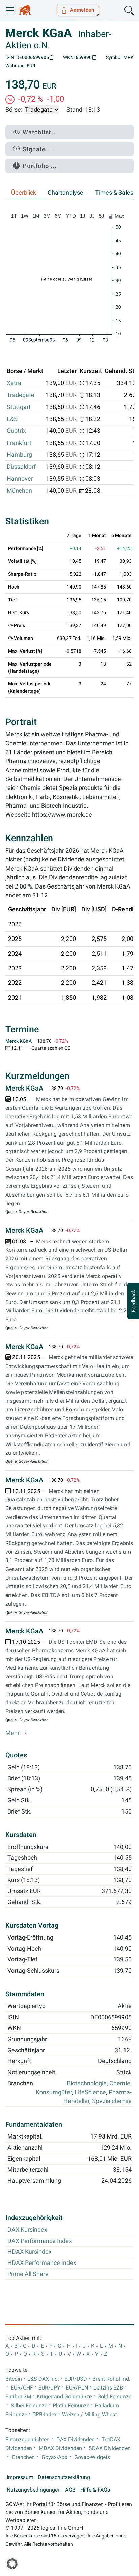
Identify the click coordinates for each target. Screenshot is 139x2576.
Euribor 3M (18, 2397)
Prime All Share (28, 2274)
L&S (12, 419)
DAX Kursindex (27, 2230)
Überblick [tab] (24, 193)
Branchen (23, 2457)
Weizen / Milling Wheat (90, 2415)
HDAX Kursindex (30, 2252)
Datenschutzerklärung (64, 2477)
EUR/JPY (49, 2388)
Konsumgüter (54, 2092)
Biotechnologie (87, 2083)
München (19, 491)
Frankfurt (19, 443)
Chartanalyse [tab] (65, 193)
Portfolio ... (40, 166)
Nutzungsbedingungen (34, 2490)
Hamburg (19, 455)
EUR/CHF (22, 2388)
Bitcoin (14, 2379)
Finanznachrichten (27, 2440)
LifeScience (90, 2092)
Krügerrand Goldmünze (64, 2397)
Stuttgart (19, 407)
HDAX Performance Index (42, 2263)
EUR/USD (76, 2379)
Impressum (20, 2477)
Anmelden (82, 10)
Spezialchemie (112, 2101)
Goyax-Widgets (92, 2457)
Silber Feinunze (29, 2406)
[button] (12, 2564)
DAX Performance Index (40, 2241)
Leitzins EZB (108, 2388)
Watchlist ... (41, 132)
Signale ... (38, 149)
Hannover (20, 479)
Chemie (120, 2083)
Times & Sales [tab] (114, 193)
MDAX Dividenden (60, 2448)
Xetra (14, 383)
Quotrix (16, 431)
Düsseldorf (21, 467)
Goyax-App (54, 2457)
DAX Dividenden (76, 2440)
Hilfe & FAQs (95, 2490)
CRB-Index (45, 2415)
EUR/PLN (77, 2388)
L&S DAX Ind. (43, 2379)
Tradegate (21, 395)
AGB (70, 2490)
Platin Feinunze (71, 2406)
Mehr (13, 1733)
